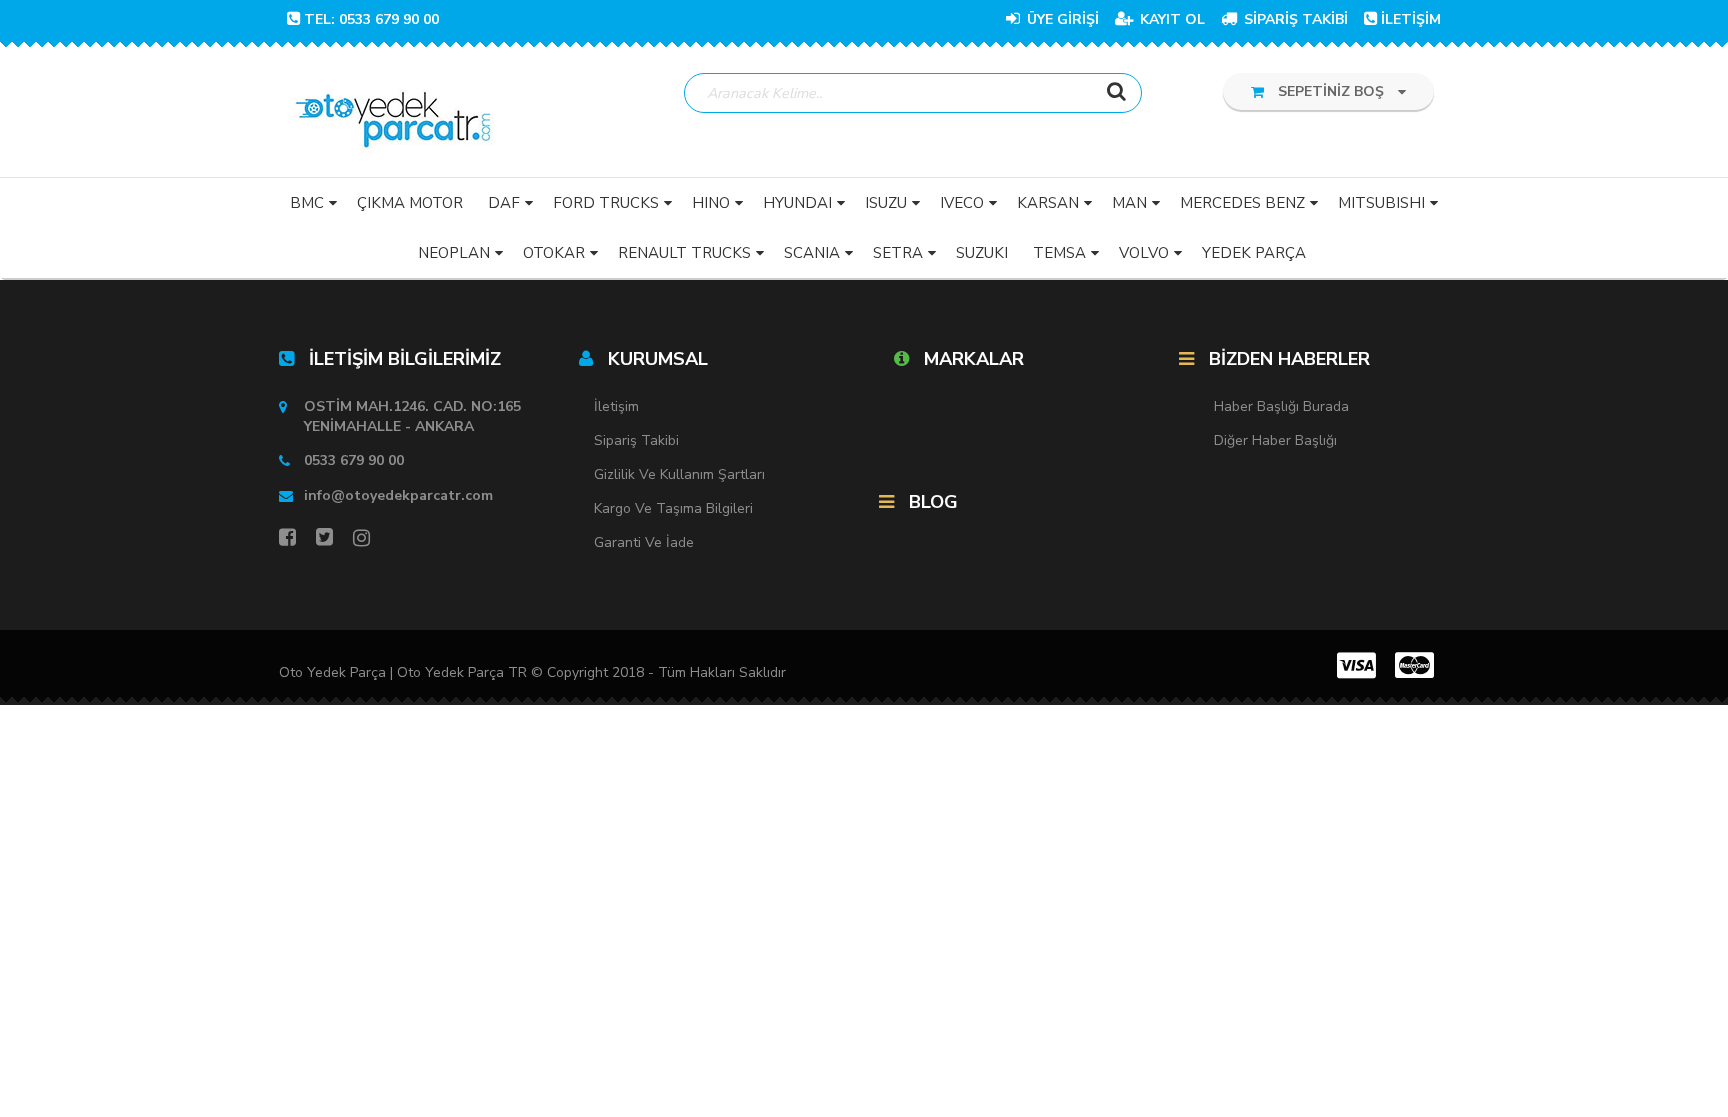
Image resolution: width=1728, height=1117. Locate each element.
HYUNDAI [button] (797, 203)
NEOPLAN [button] (454, 253)
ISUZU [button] (886, 203)
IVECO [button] (962, 203)
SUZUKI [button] (982, 253)
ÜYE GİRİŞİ (1061, 19)
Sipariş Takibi (636, 440)
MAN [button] (1129, 203)
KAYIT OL (1170, 19)
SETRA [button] (898, 253)
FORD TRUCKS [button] (606, 203)
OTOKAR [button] (554, 253)
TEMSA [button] (1059, 253)
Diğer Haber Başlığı (1275, 440)
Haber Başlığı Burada (1281, 406)
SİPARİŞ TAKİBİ (1294, 19)
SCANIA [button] (812, 253)
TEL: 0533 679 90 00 (371, 19)
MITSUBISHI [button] (1381, 203)
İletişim (616, 406)
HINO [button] (711, 203)
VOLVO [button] (1144, 253)
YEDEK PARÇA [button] (1254, 253)
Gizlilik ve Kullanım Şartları (679, 474)
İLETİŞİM (1411, 19)
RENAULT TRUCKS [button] (684, 253)
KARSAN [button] (1048, 203)
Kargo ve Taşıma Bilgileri (673, 508)
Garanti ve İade (644, 542)
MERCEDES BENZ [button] (1242, 203)
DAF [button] (504, 203)
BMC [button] (307, 203)
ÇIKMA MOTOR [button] (410, 203)
